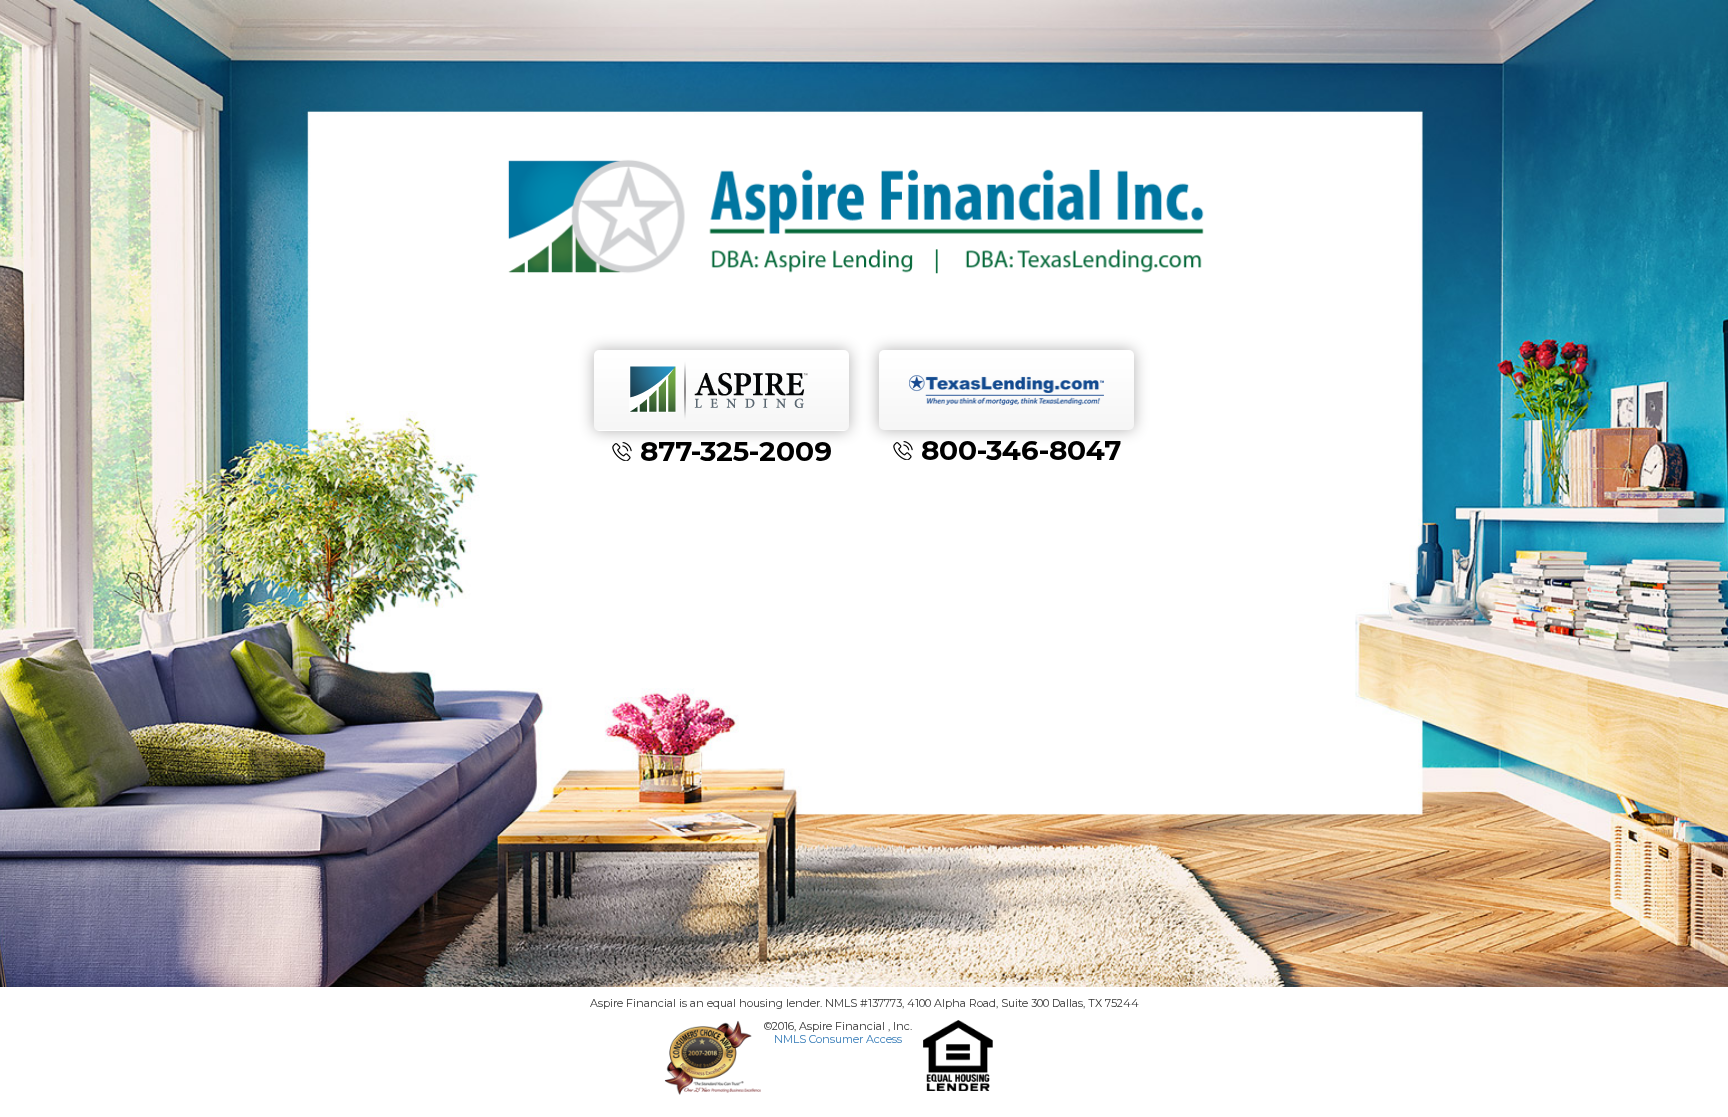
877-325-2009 (736, 451)
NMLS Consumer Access (838, 1039)
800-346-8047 (1021, 450)
